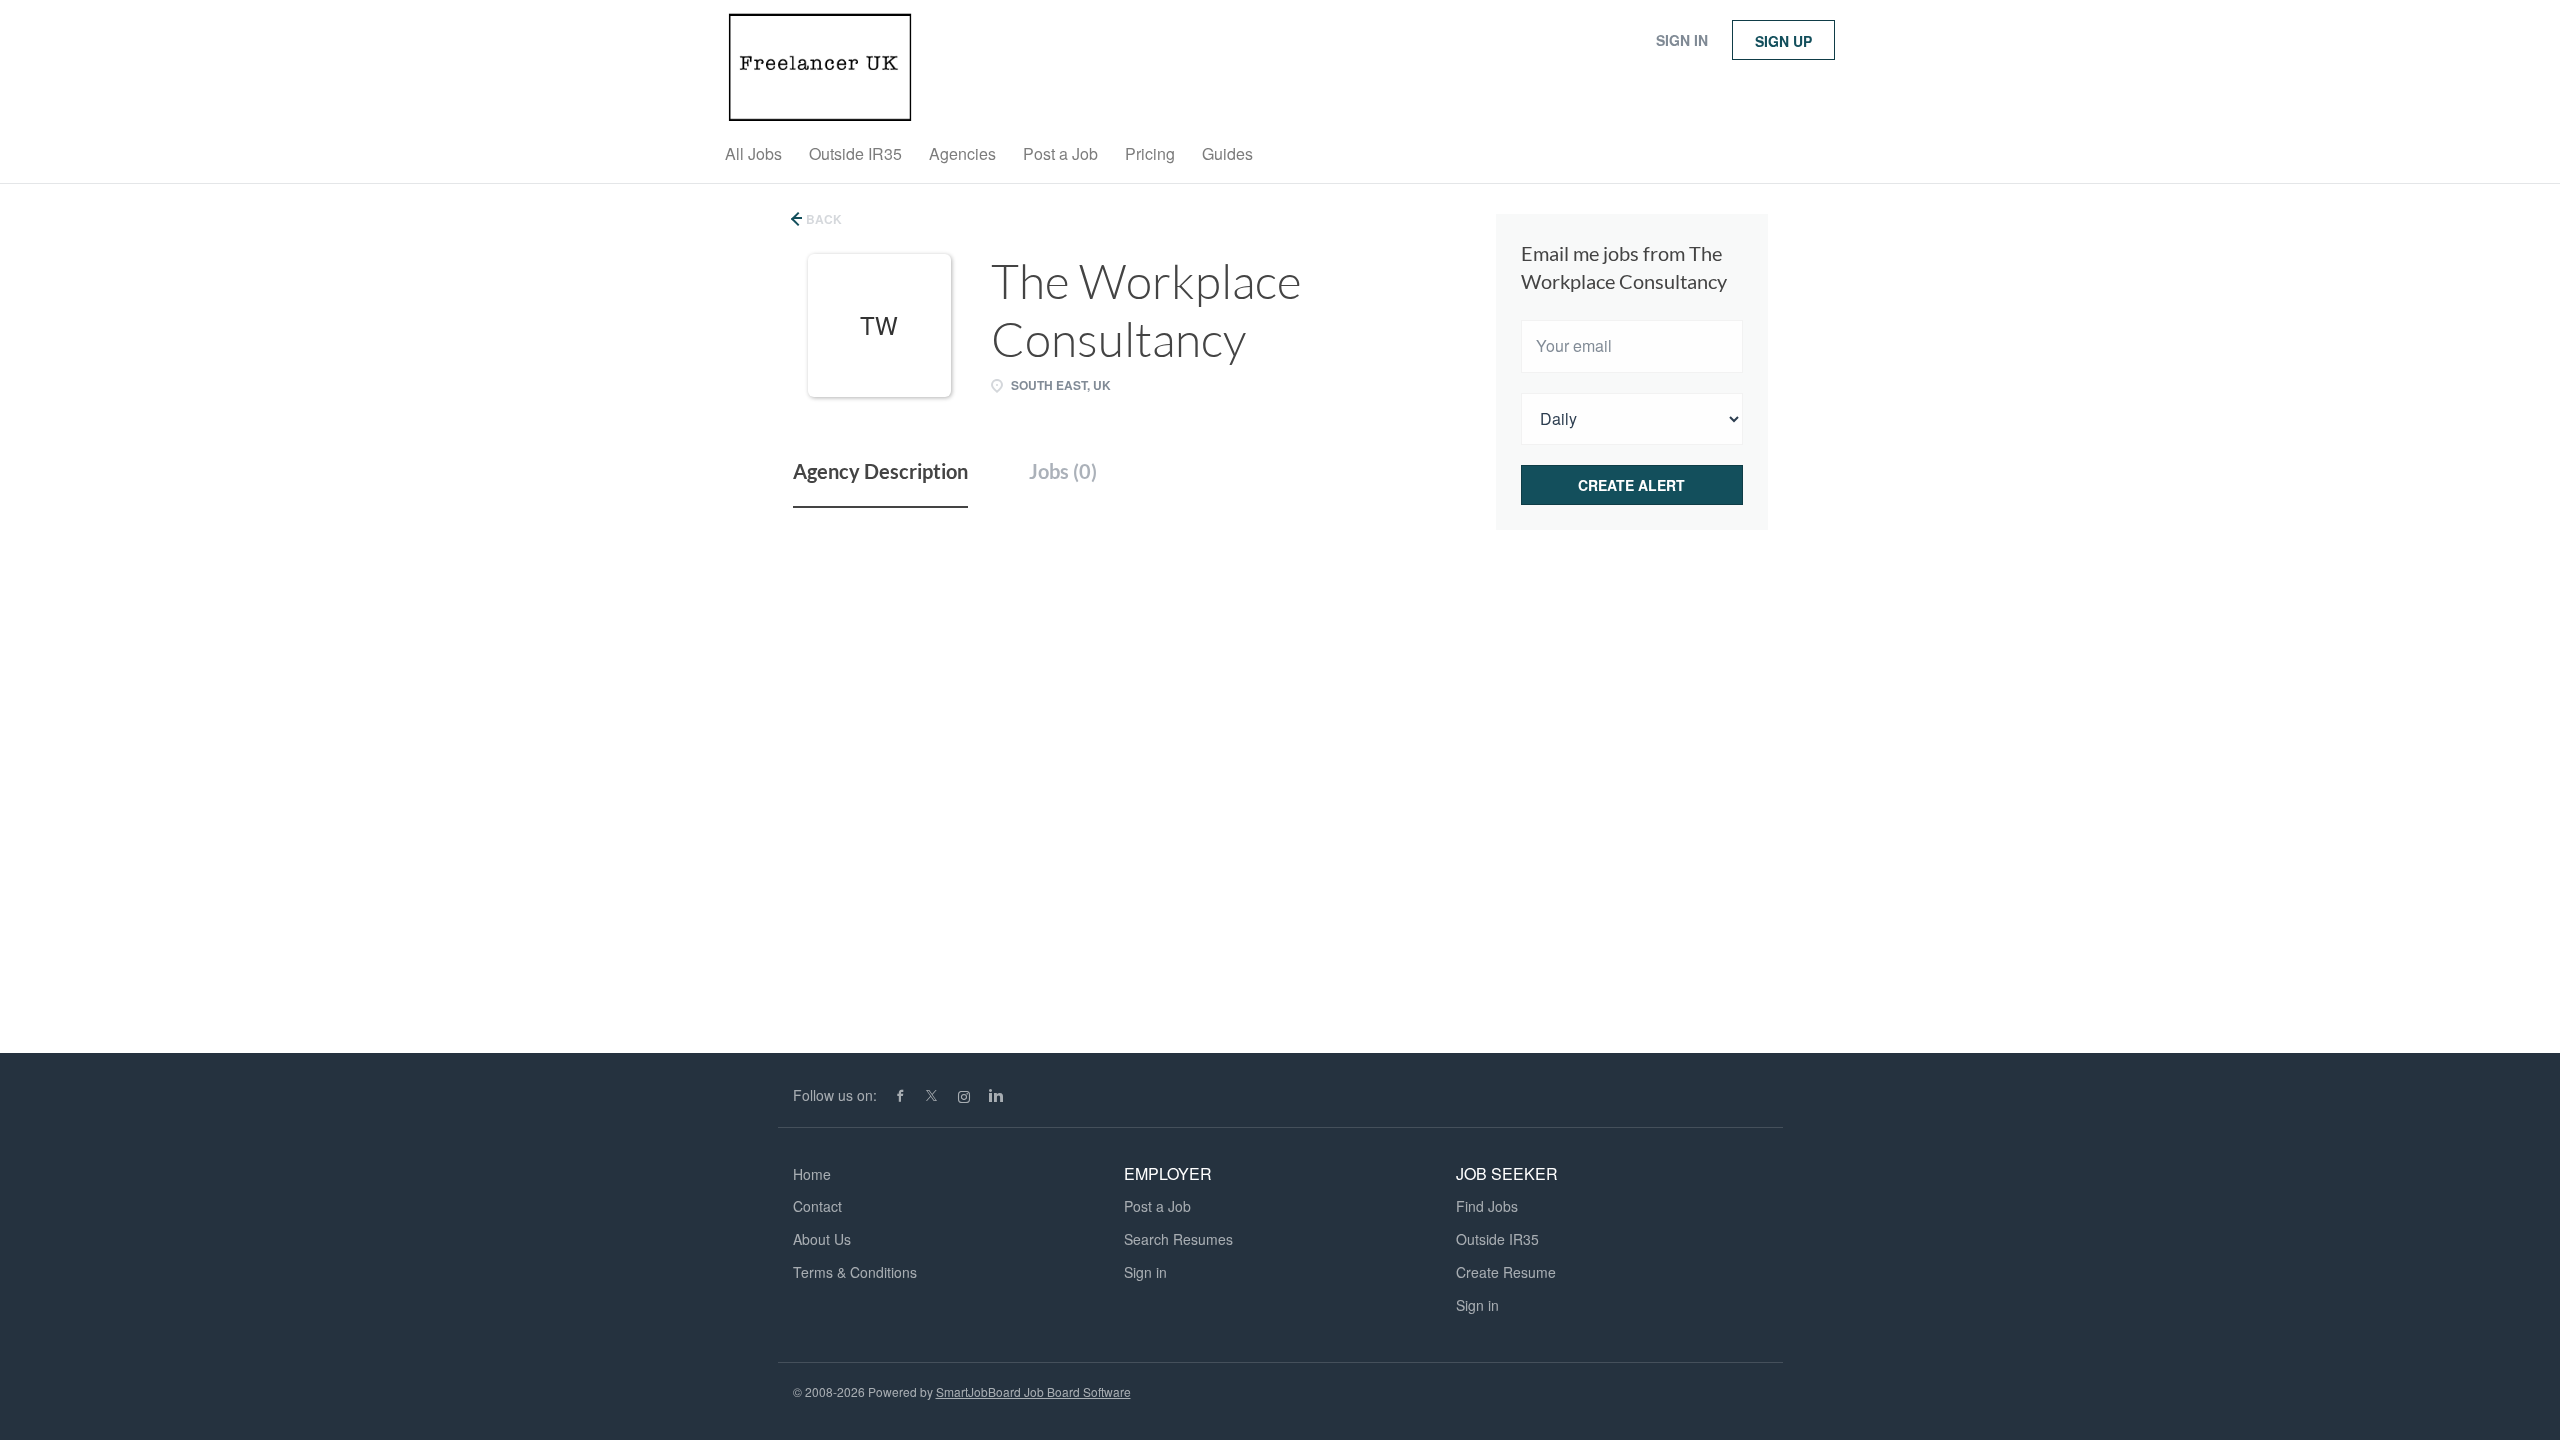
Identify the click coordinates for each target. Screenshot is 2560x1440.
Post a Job (1157, 1206)
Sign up (1783, 41)
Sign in (1682, 40)
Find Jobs (1487, 1206)
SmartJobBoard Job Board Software (1033, 1391)
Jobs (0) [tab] (1063, 471)
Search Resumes (1178, 1239)
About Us (822, 1239)
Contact (817, 1206)
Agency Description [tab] (880, 471)
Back (822, 219)
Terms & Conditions (855, 1272)
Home (812, 1174)
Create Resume (1506, 1272)
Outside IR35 (1497, 1239)
